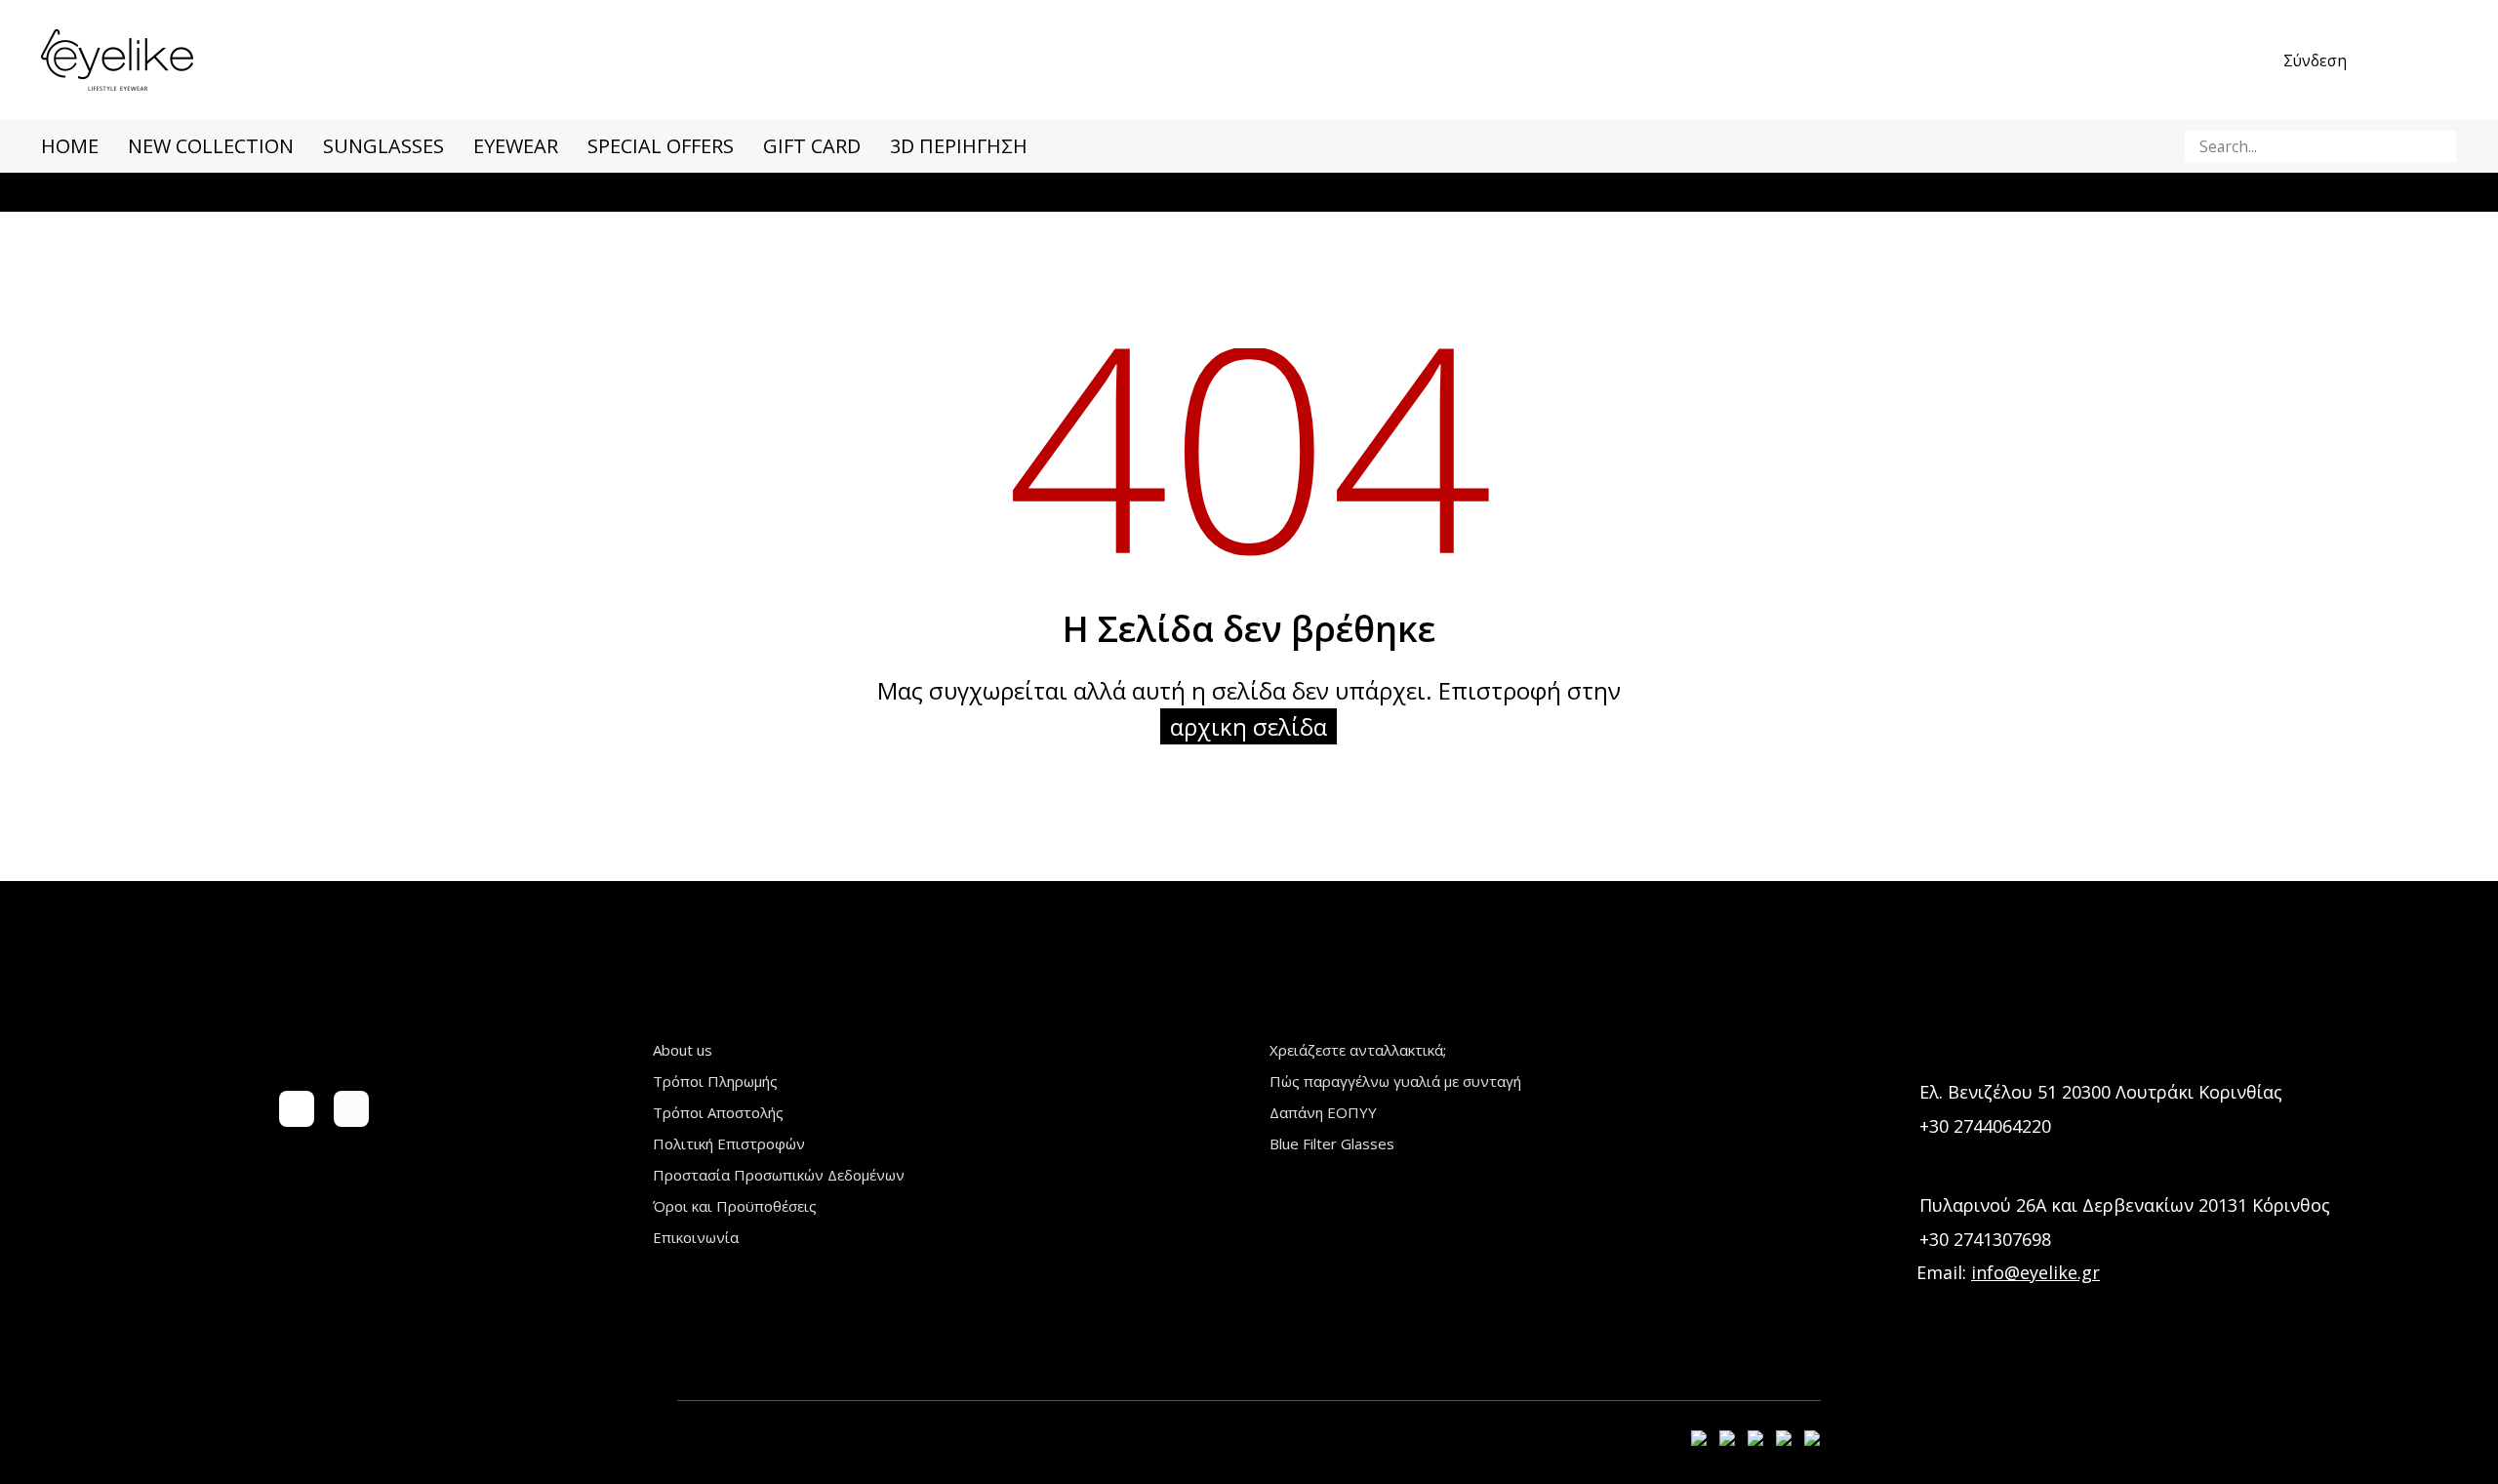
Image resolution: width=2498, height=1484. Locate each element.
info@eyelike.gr (2035, 1272)
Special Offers (661, 146)
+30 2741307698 (1985, 1239)
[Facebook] (297, 1108)
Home (70, 146)
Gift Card (812, 146)
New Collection (211, 146)
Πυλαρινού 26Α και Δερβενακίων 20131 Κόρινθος (2125, 1205)
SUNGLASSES (383, 146)
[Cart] (2445, 60)
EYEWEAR (516, 146)
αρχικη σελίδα (1249, 726)
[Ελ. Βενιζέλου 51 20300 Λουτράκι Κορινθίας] (1898, 1092)
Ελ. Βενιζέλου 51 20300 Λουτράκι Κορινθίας (2101, 1092)
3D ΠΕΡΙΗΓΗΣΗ (959, 146)
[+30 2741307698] (1898, 1240)
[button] (2438, 146)
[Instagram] (351, 1108)
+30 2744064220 (1985, 1126)
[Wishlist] (2402, 60)
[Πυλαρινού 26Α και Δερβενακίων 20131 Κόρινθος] (1898, 1205)
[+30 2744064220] (1898, 1126)
